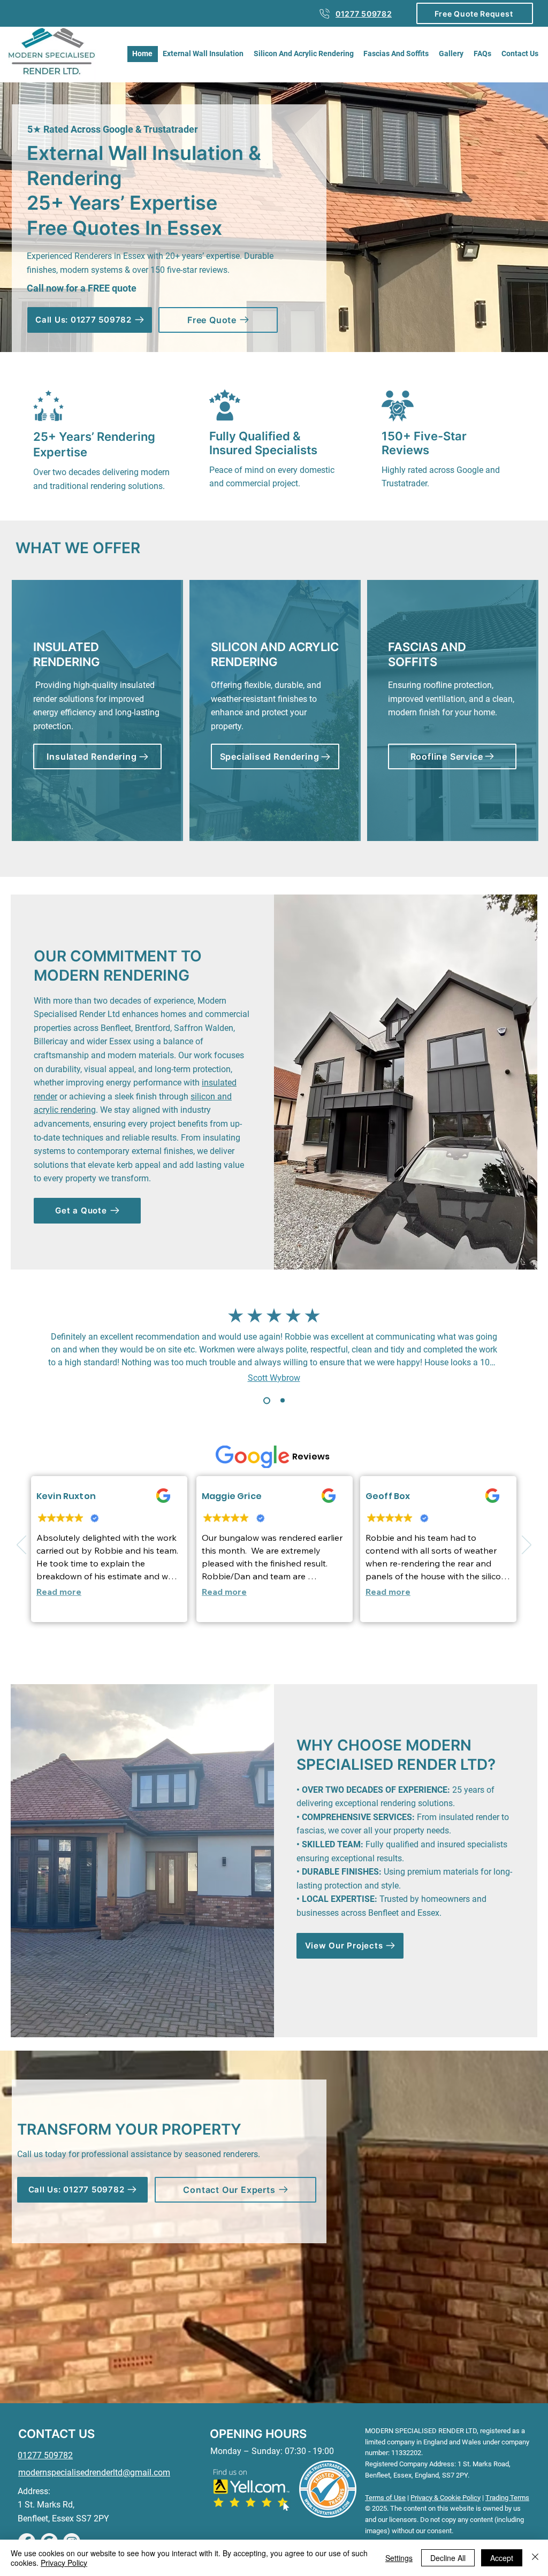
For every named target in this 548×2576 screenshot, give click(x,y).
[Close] (535, 2558)
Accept (502, 2558)
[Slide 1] (265, 1401)
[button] (475, 13)
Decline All (448, 2558)
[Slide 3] (275, 1652)
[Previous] (21, 1546)
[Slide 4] (288, 1652)
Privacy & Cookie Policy (446, 2498)
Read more (59, 1589)
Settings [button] (399, 2558)
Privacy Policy (64, 2563)
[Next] (527, 1546)
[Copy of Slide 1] (281, 1400)
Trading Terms (507, 2498)
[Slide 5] (300, 1652)
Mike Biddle (277, 1369)
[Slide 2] (249, 1652)
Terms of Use (385, 2498)
